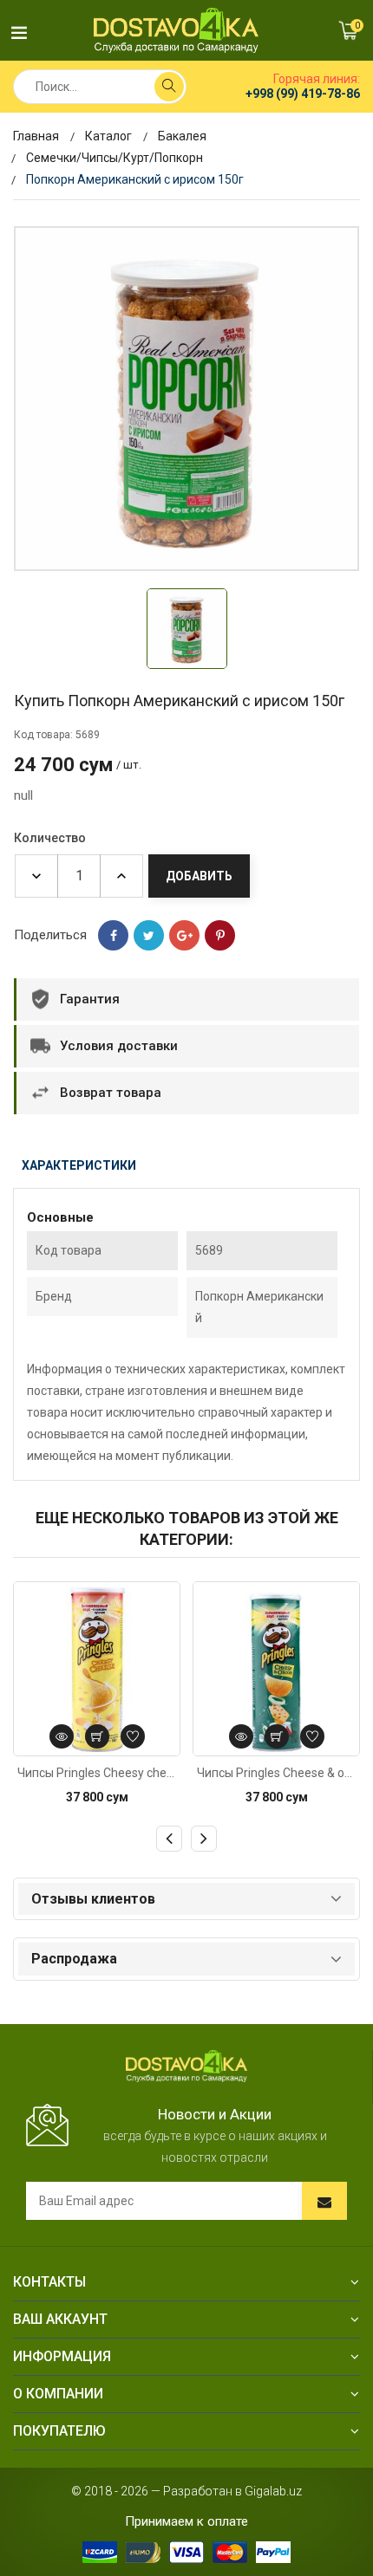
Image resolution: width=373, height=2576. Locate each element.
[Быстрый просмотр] (62, 1736)
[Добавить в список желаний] (133, 1736)
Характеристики (79, 1165)
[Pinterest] (220, 935)
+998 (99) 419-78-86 (303, 94)
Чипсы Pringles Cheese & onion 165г (276, 1773)
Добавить (199, 876)
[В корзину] (97, 1736)
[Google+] (184, 935)
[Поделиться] (113, 935)
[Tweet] (149, 935)
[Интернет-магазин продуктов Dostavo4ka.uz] (176, 30)
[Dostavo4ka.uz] (186, 2065)
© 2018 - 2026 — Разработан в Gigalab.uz (186, 2491)
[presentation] (169, 1839)
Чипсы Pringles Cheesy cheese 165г (97, 1773)
